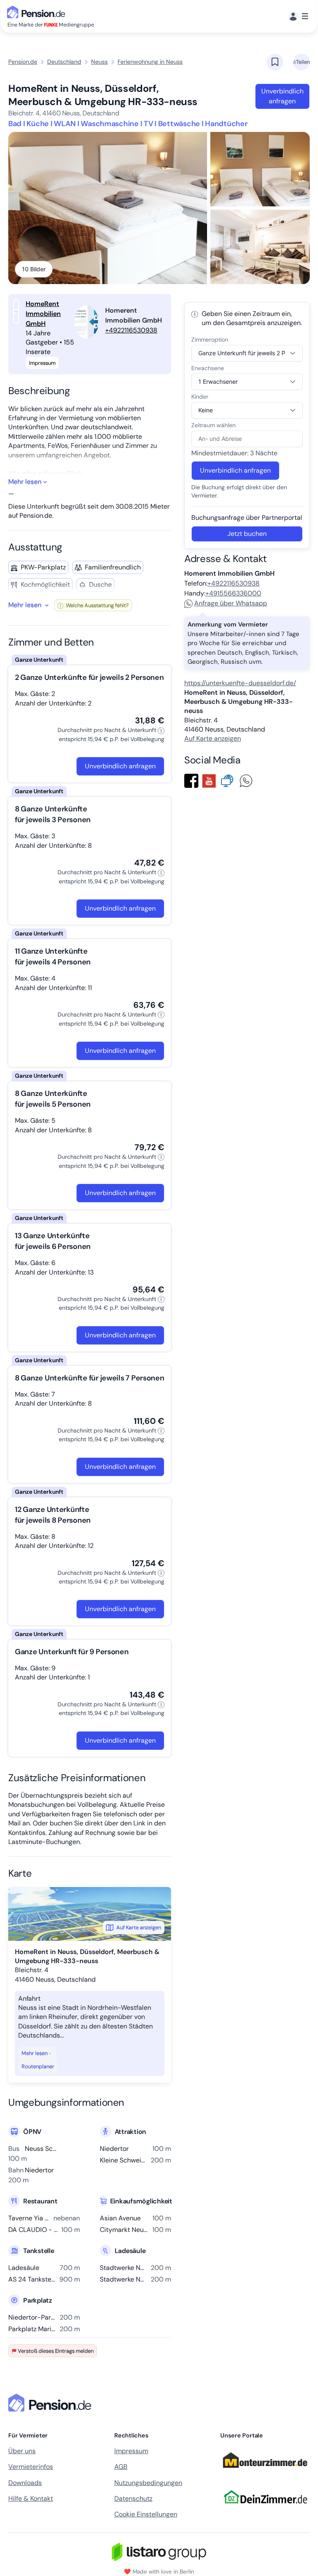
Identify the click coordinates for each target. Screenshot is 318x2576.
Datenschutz (133, 2498)
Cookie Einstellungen (146, 2514)
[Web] (229, 780)
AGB (121, 2467)
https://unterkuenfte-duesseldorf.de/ (240, 683)
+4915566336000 (233, 593)
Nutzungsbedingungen (148, 2483)
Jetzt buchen (247, 534)
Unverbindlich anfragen (282, 96)
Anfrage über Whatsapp (231, 603)
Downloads (25, 2483)
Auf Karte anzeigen (139, 1927)
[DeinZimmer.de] (265, 2509)
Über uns (22, 2451)
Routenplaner (38, 2066)
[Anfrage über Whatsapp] (248, 780)
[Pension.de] (38, 11)
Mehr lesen (35, 2053)
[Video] (211, 780)
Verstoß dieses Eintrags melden (56, 2351)
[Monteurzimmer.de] (265, 2472)
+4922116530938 (131, 330)
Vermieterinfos (31, 2467)
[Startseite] (51, 2403)
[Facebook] (193, 780)
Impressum (131, 2451)
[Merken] (275, 62)
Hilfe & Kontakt (31, 2498)
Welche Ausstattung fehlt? (97, 605)
